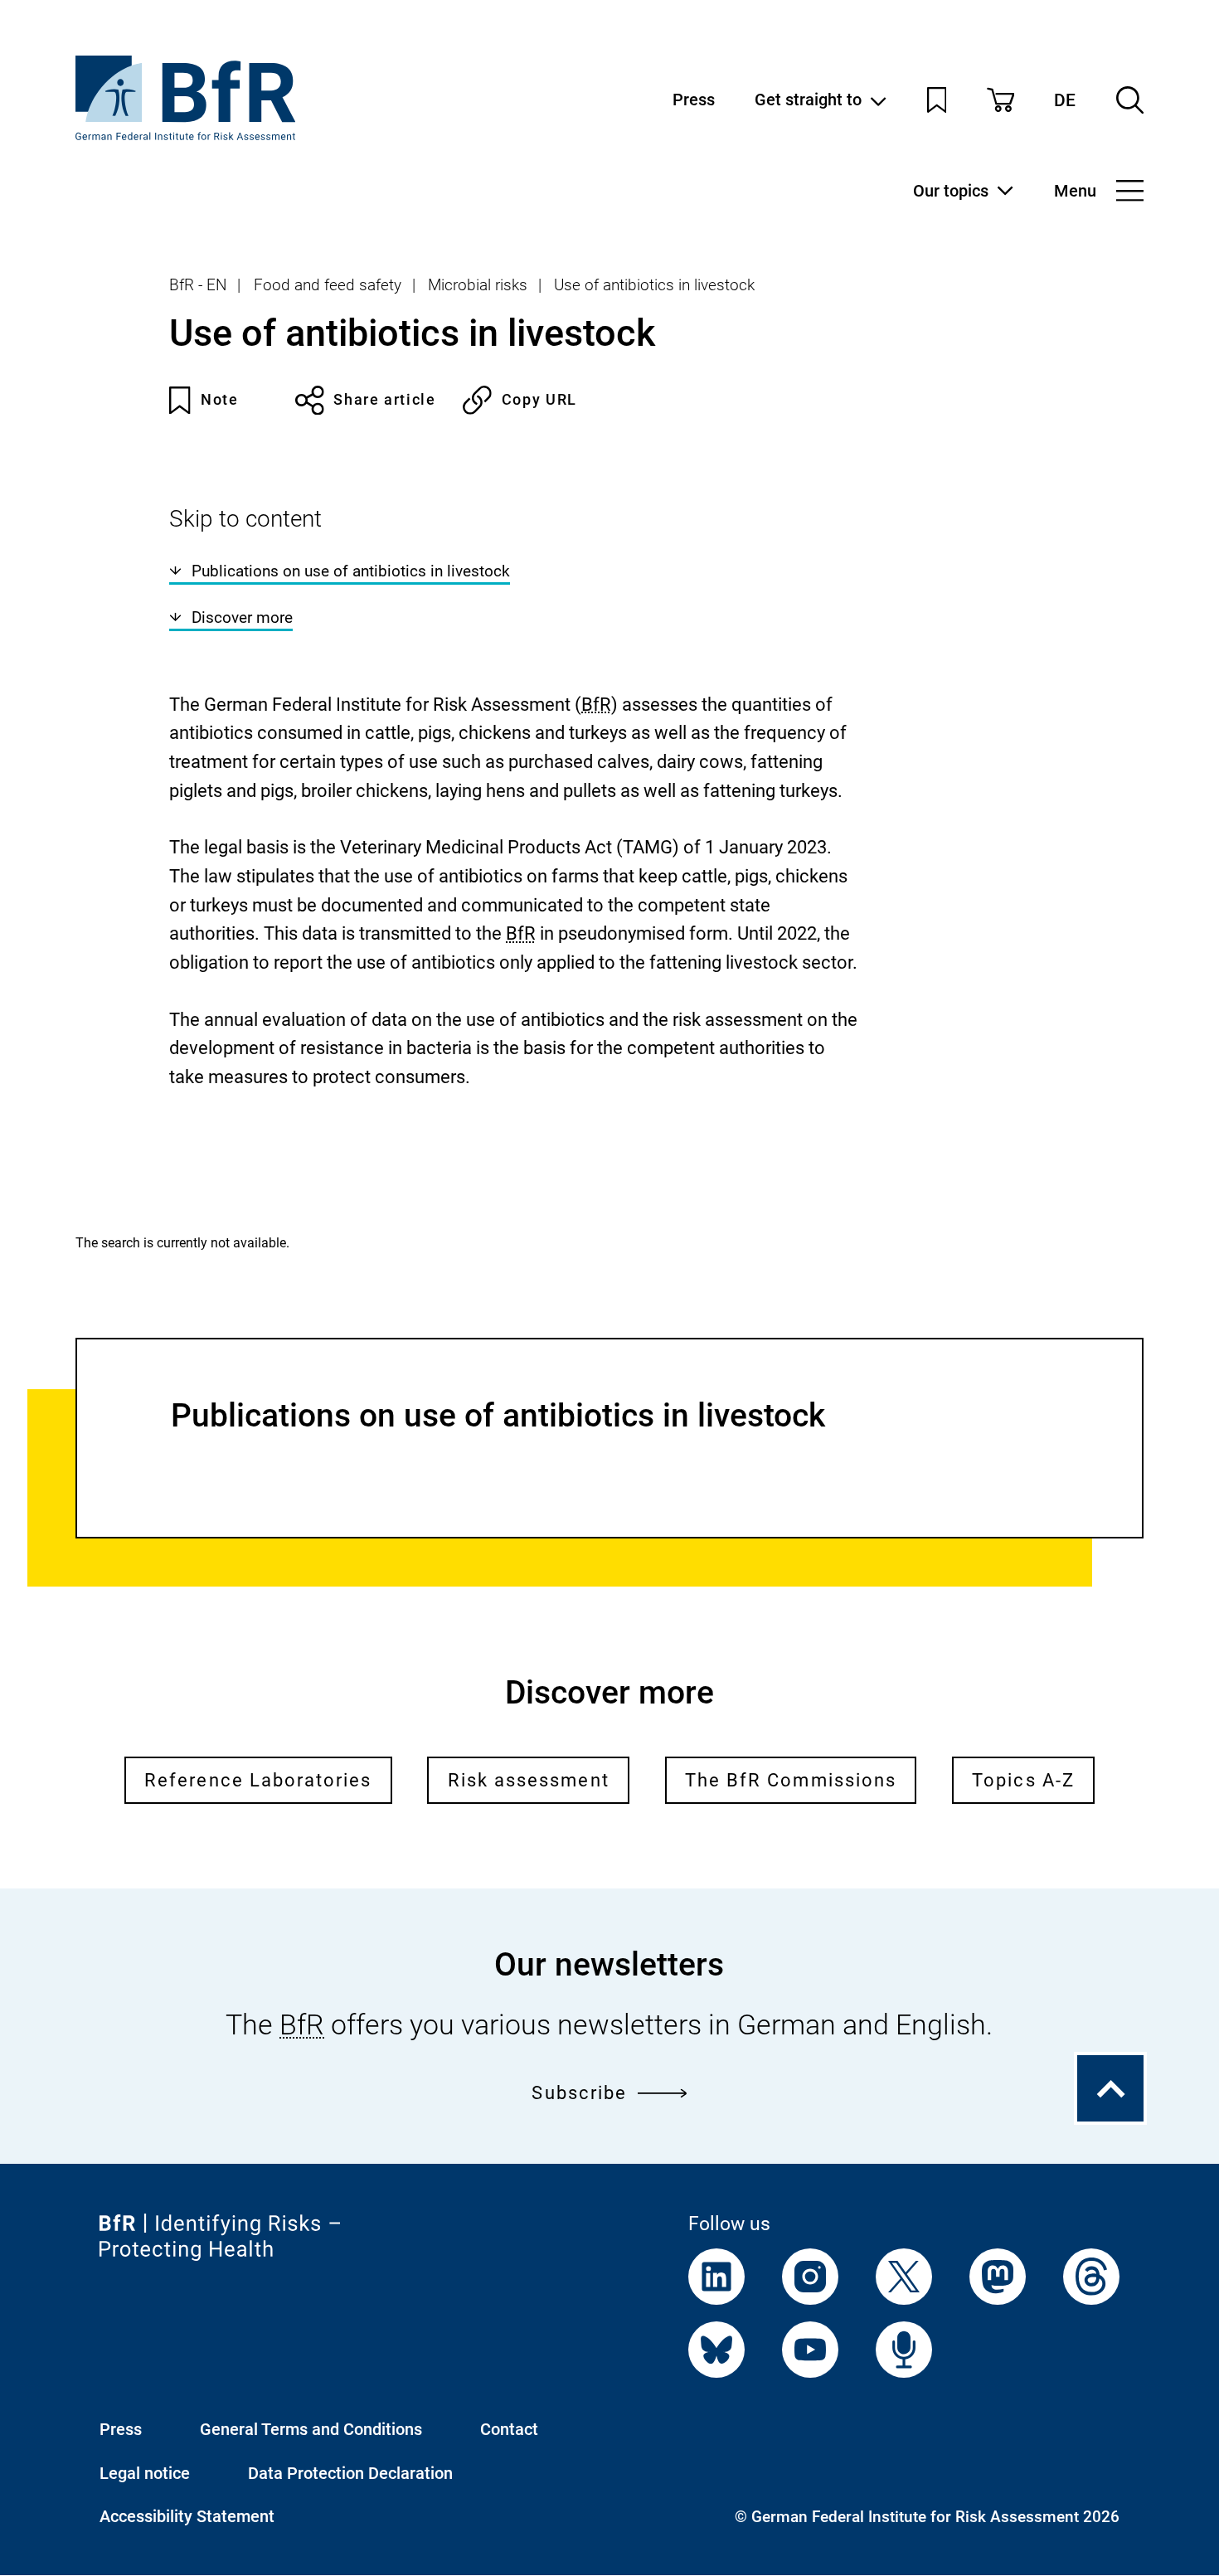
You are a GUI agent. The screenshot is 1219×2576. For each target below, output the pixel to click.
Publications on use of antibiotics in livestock (350, 571)
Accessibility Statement (187, 2516)
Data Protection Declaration (350, 2473)
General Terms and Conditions (311, 2429)
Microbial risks (478, 285)
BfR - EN (198, 285)
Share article (384, 399)
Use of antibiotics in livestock (654, 285)
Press (694, 100)
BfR (596, 704)
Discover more (242, 617)
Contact (509, 2429)
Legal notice (145, 2473)
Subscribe (579, 2092)
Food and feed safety (328, 285)
